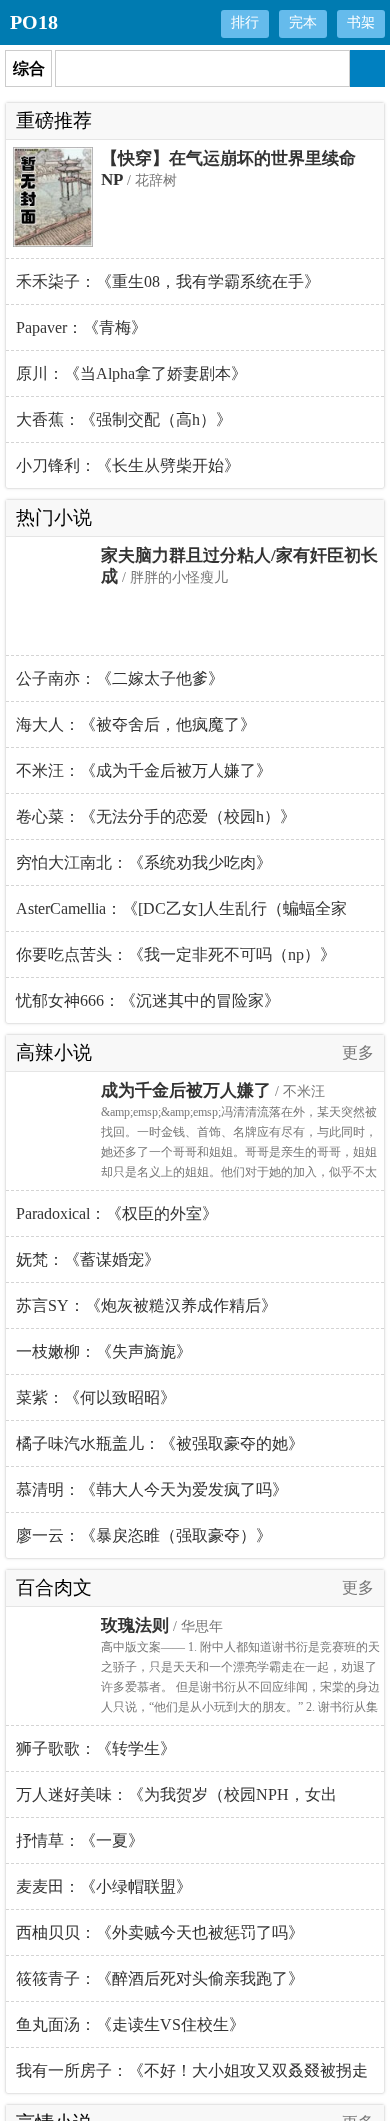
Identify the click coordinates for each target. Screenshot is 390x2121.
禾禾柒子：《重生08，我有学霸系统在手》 (168, 281)
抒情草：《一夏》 (80, 1840)
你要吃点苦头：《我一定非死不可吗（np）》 (176, 954)
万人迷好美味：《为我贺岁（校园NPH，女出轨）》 (176, 1802)
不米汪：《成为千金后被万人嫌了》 (144, 770)
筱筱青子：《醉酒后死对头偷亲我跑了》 (160, 1978)
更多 (358, 1052)
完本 (303, 22)
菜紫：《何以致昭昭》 (96, 1397)
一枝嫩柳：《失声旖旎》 (104, 1351)
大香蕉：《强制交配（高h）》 (124, 419)
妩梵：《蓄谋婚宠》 (88, 1259)
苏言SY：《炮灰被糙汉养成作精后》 (146, 1305)
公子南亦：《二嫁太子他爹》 (120, 678)
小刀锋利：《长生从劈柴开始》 (128, 465)
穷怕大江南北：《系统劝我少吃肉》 (144, 862)
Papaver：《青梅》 (81, 327)
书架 (361, 22)
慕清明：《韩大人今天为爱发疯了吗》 (152, 1489)
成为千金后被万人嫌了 (186, 1090)
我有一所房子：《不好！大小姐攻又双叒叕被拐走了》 (192, 2077)
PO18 (34, 22)
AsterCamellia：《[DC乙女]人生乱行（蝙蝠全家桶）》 (181, 916)
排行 (245, 22)
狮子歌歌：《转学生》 (96, 1748)
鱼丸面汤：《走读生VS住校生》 (130, 2024)
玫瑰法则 (135, 1625)
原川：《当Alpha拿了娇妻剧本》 (131, 373)
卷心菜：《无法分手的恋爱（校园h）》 (156, 816)
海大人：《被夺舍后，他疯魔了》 (136, 724)
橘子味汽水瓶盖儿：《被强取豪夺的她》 (160, 1443)
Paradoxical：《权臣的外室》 (117, 1213)
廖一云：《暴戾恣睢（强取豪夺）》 (144, 1535)
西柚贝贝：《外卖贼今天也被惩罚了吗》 (160, 1932)
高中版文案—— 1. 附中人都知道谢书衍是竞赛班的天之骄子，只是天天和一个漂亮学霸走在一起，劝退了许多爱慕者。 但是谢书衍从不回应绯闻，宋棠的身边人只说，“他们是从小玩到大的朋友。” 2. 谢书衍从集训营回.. (240, 1687)
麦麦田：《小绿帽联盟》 (104, 1886)
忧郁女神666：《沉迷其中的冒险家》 (148, 1000)
